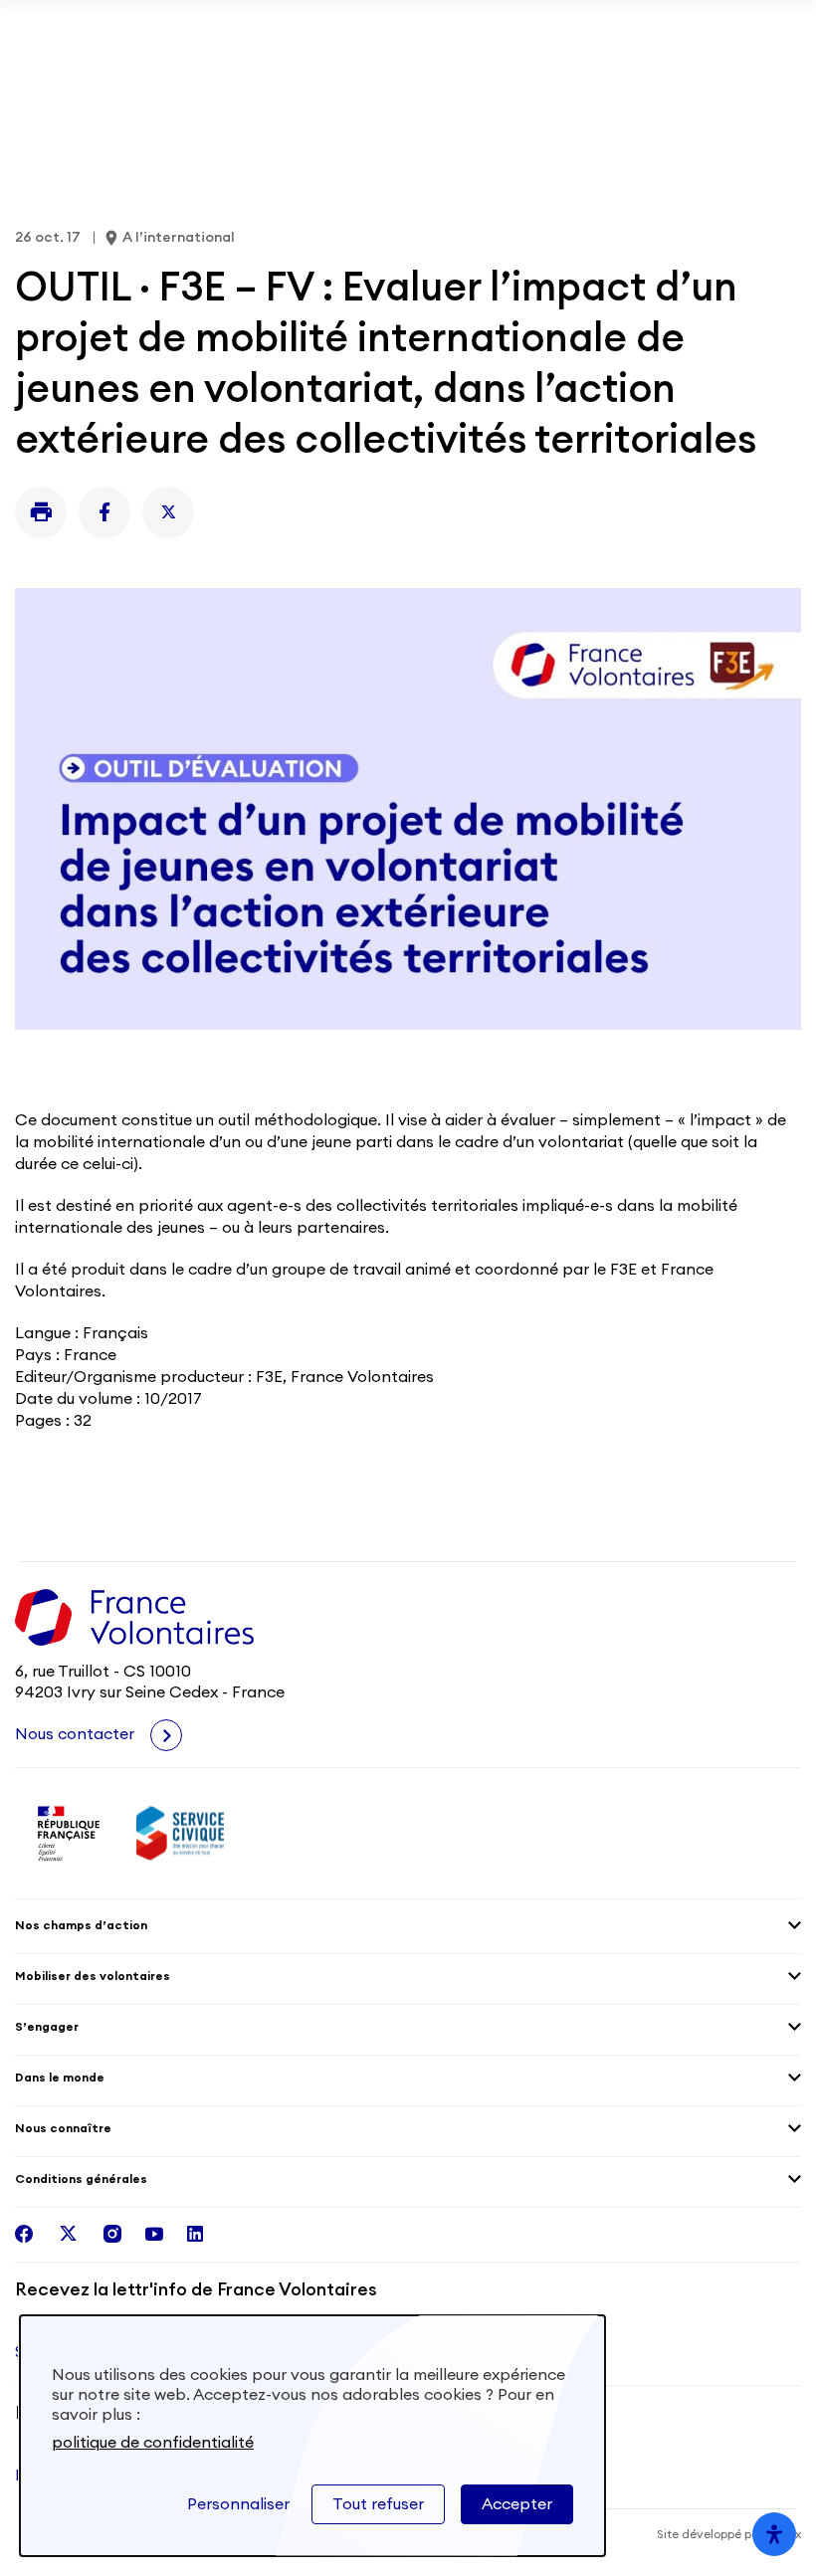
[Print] (41, 512)
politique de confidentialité (153, 2443)
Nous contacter (77, 1734)
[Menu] (789, 80)
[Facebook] (104, 512)
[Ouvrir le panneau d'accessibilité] (774, 2534)
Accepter (517, 2504)
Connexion (753, 80)
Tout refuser (378, 2504)
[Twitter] (168, 512)
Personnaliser (238, 2504)
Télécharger (734, 30)
